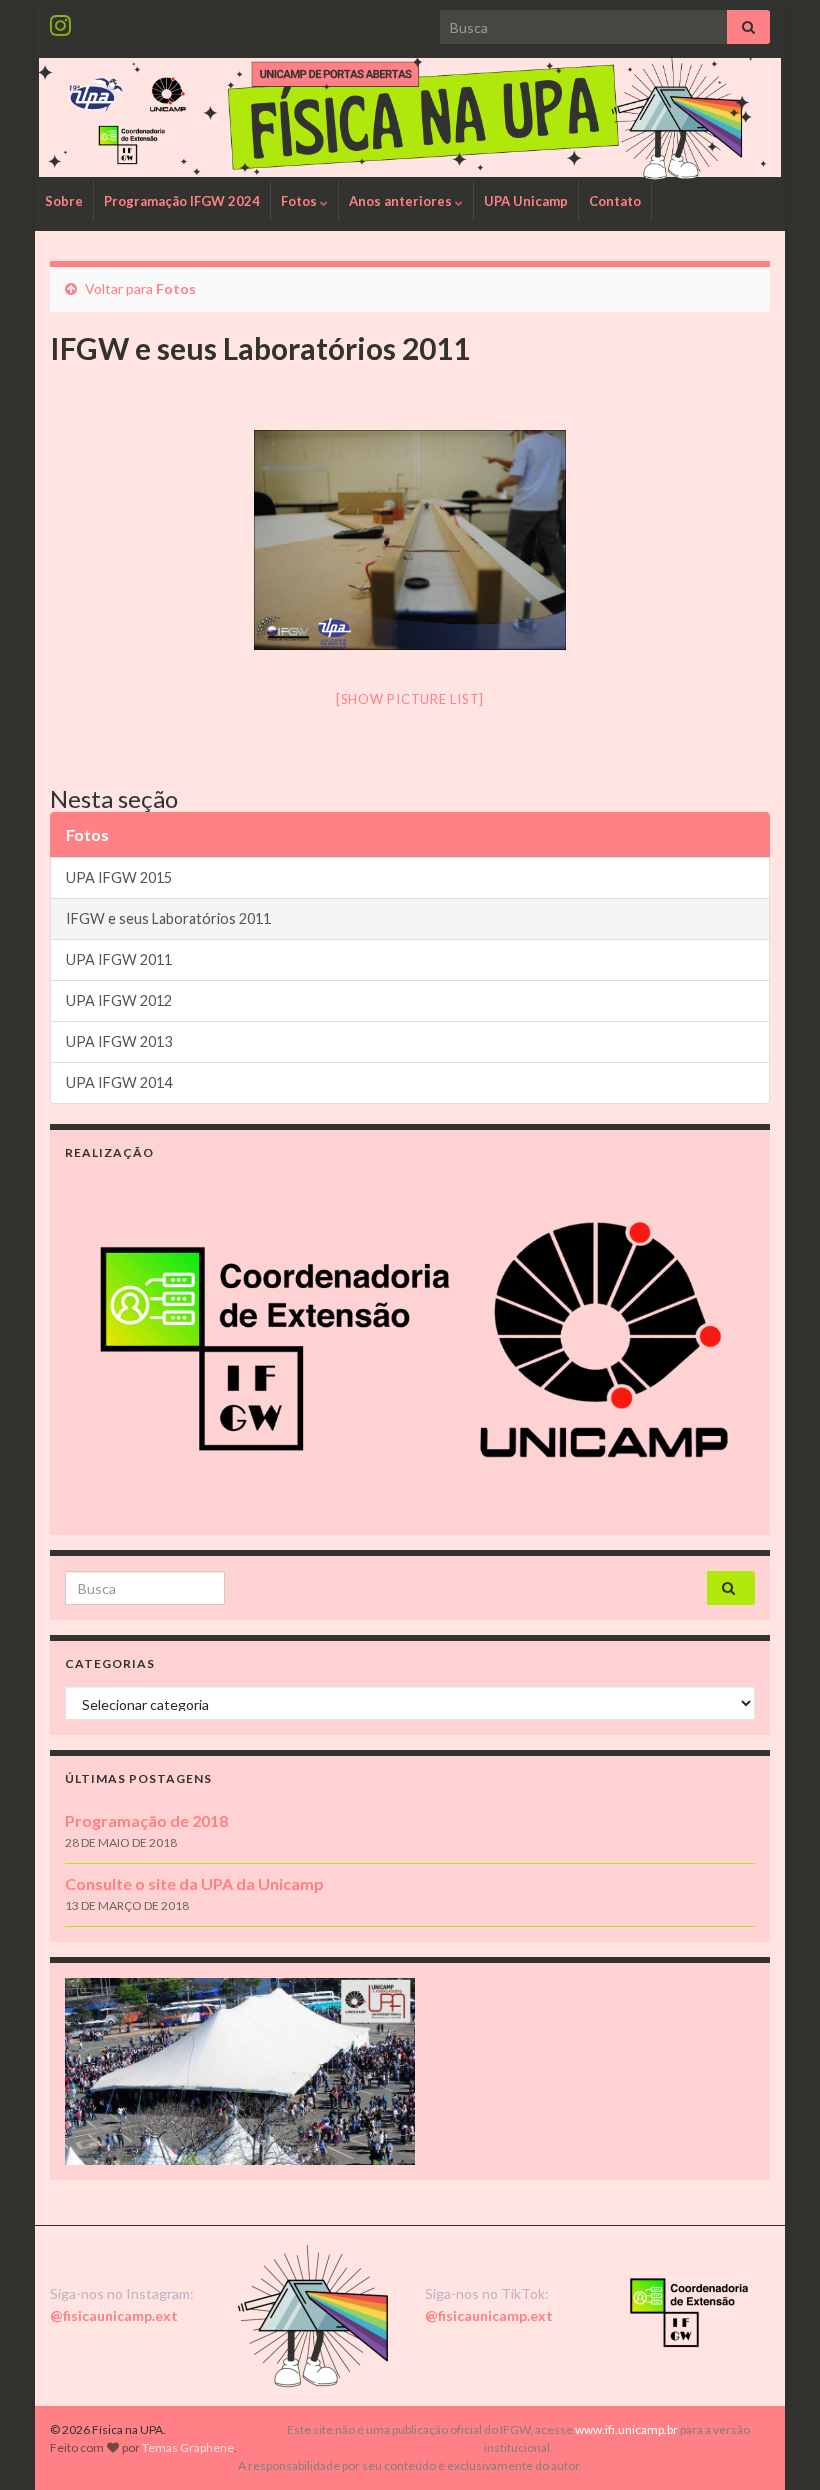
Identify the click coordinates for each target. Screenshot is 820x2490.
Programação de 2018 (146, 1820)
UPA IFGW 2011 (119, 959)
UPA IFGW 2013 (119, 1041)
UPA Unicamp (526, 201)
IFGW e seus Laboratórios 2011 (168, 918)
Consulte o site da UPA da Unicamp (194, 1883)
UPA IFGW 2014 (119, 1082)
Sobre (64, 201)
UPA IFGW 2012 (119, 1000)
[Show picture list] (410, 699)
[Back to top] (775, 2445)
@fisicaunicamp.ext (114, 2315)
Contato (615, 201)
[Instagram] (60, 21)
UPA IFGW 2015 (119, 877)
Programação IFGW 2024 (182, 201)
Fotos (300, 201)
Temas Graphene (188, 2447)
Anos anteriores (402, 201)
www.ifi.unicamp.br (626, 2429)
